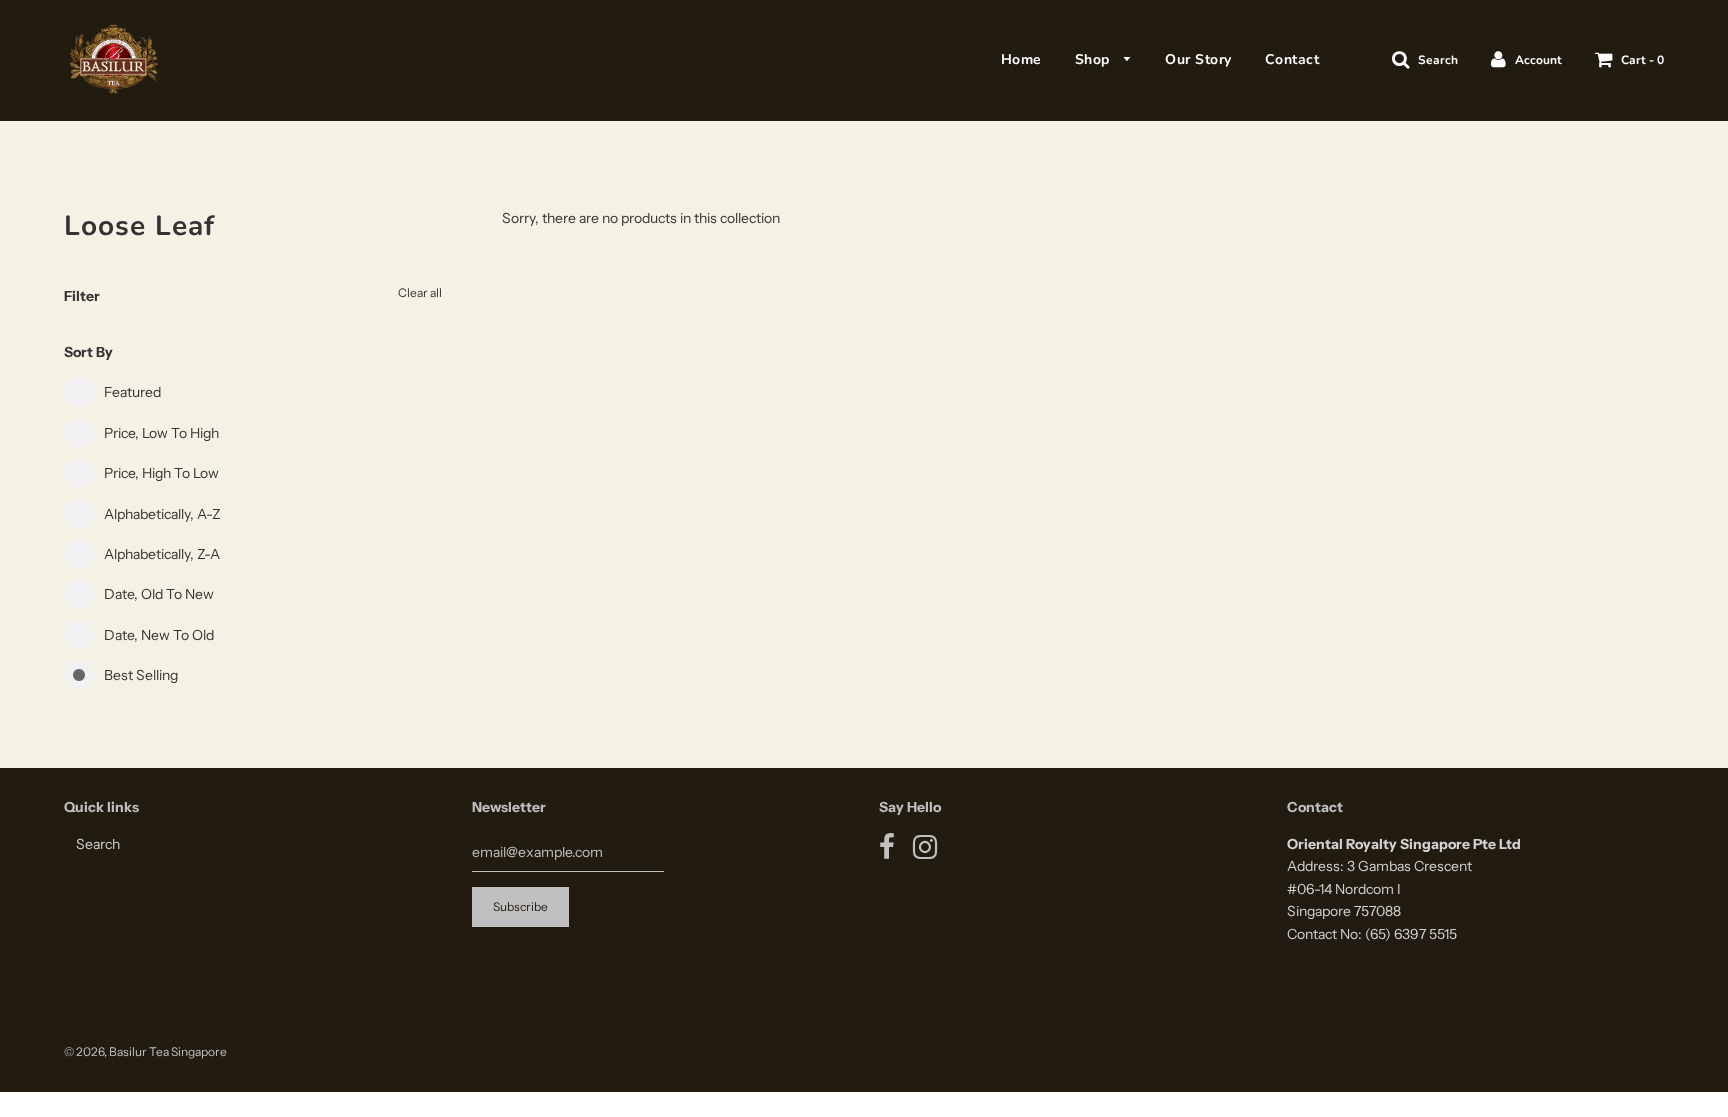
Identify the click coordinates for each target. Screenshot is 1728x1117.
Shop (1095, 59)
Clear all (420, 292)
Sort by (88, 352)
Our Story (1198, 59)
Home (1021, 59)
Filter (82, 296)
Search (98, 844)
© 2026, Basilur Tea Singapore (145, 1051)
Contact (1292, 59)
